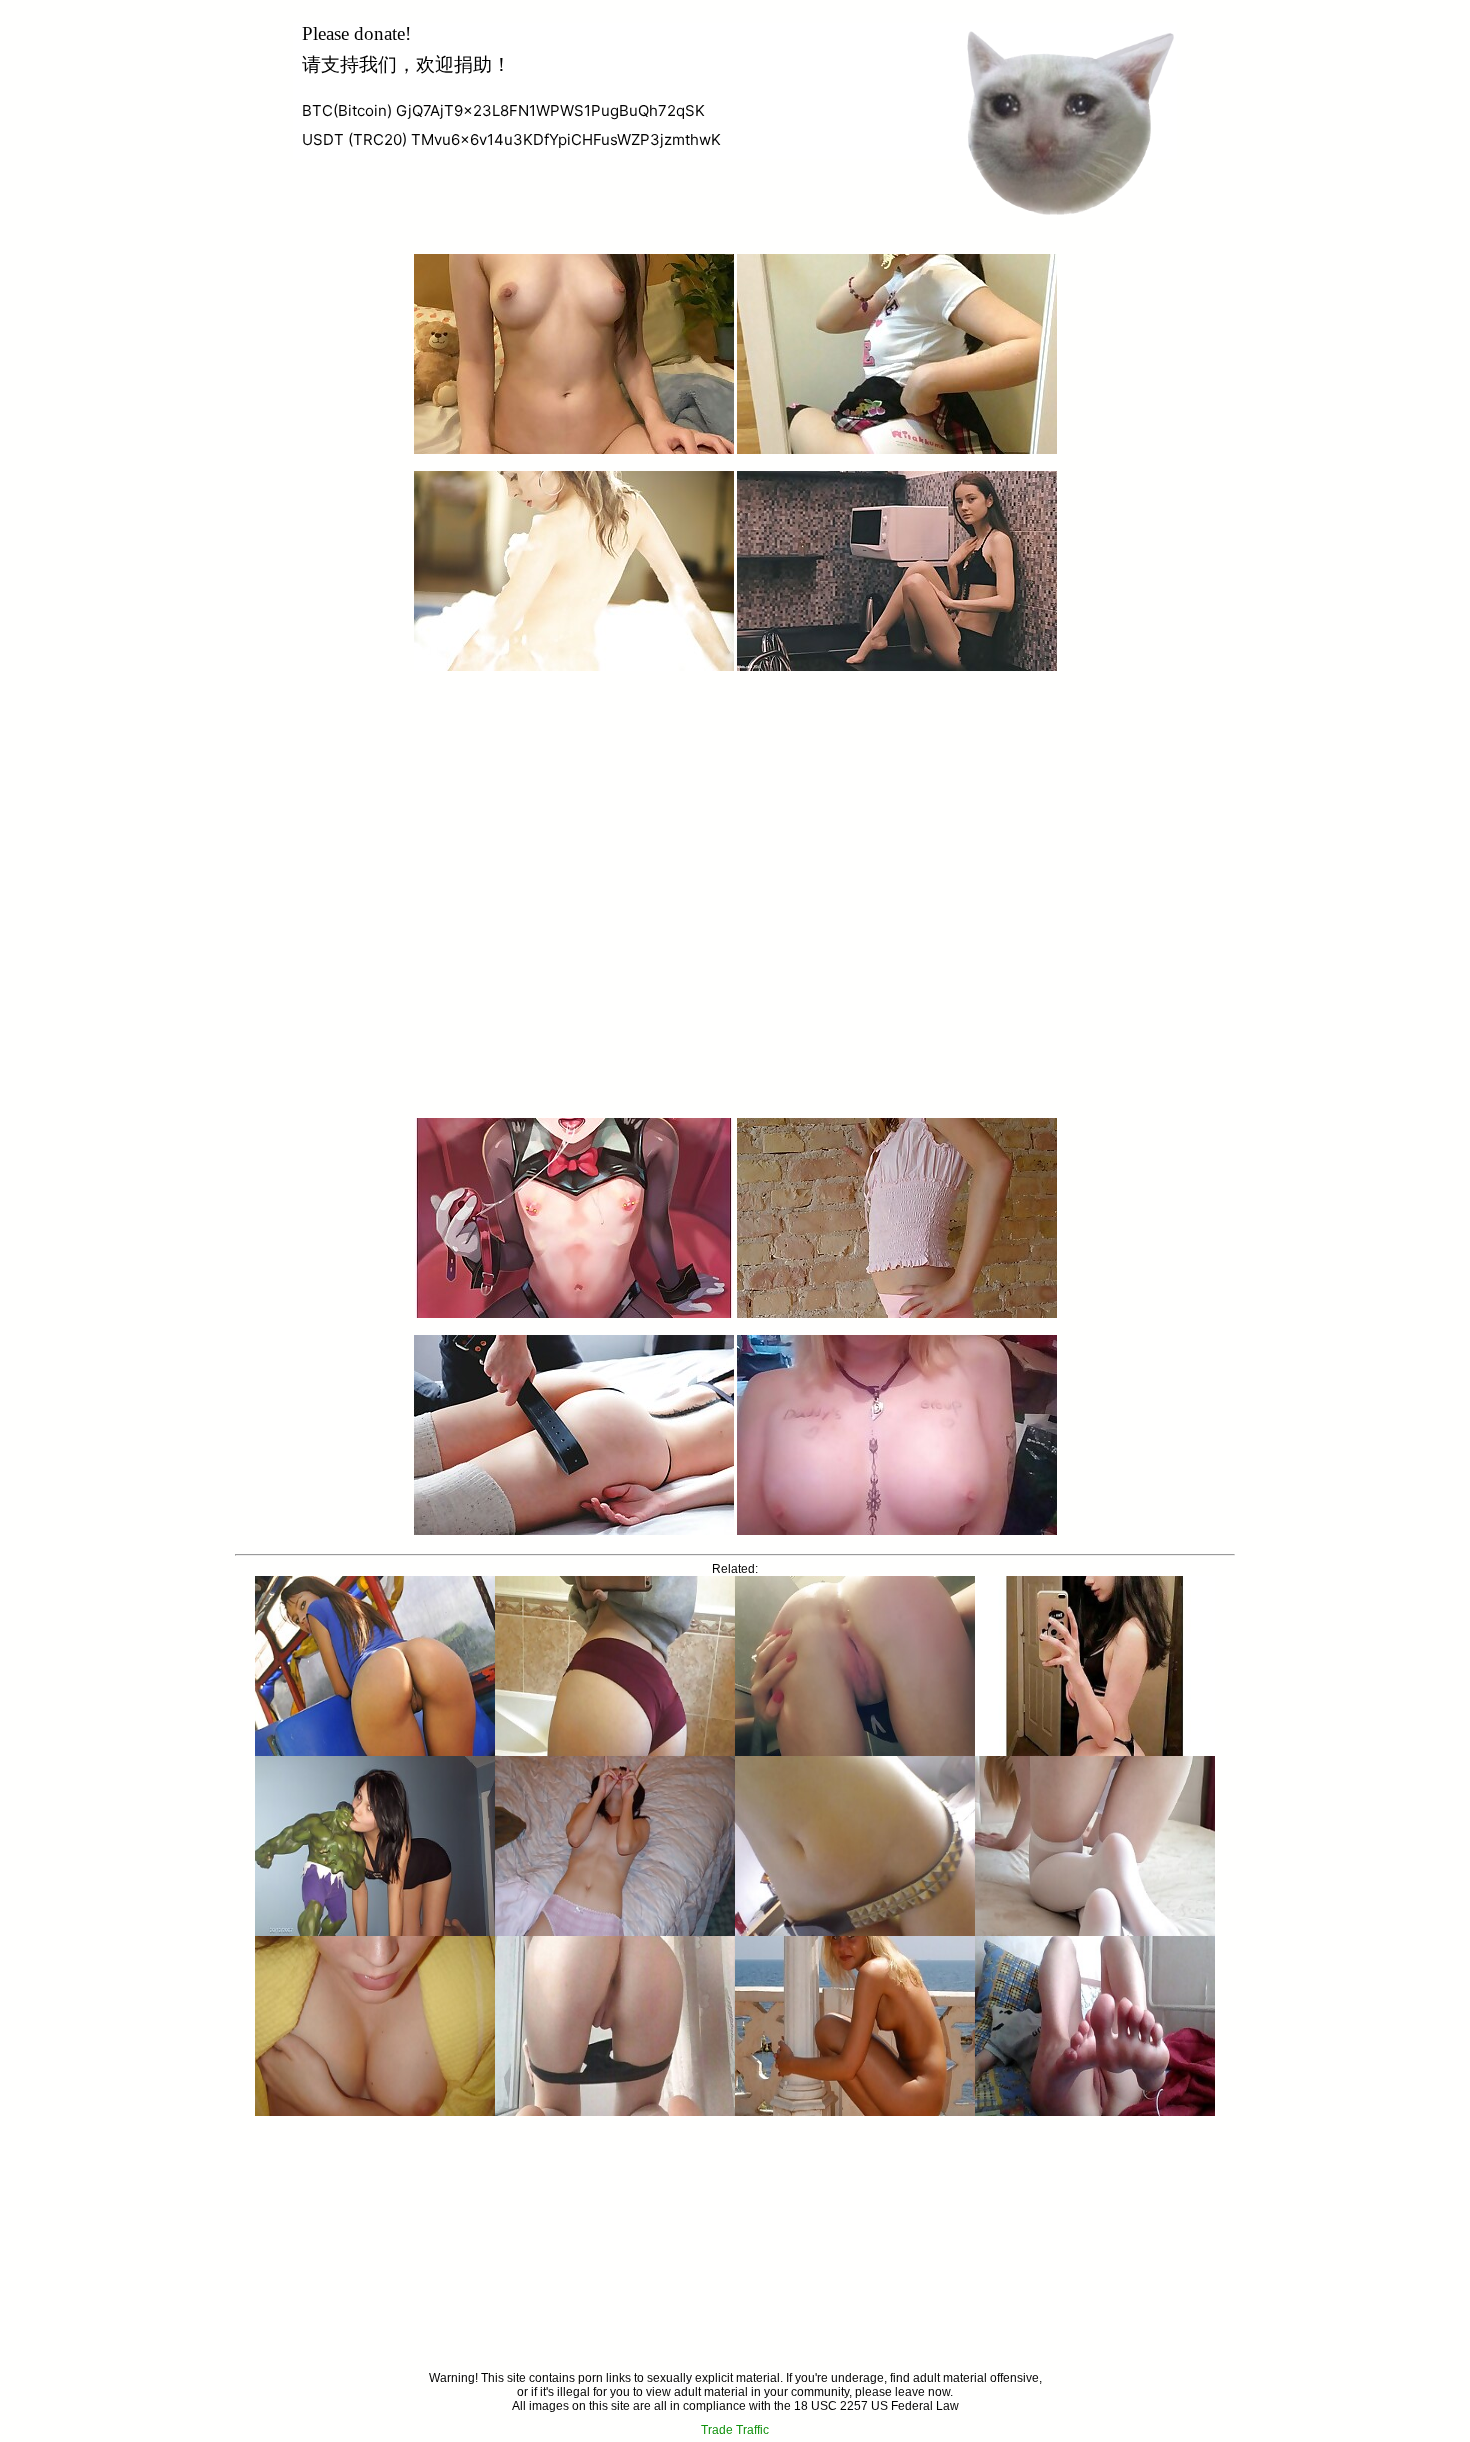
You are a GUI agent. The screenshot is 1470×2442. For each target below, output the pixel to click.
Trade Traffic (735, 2430)
